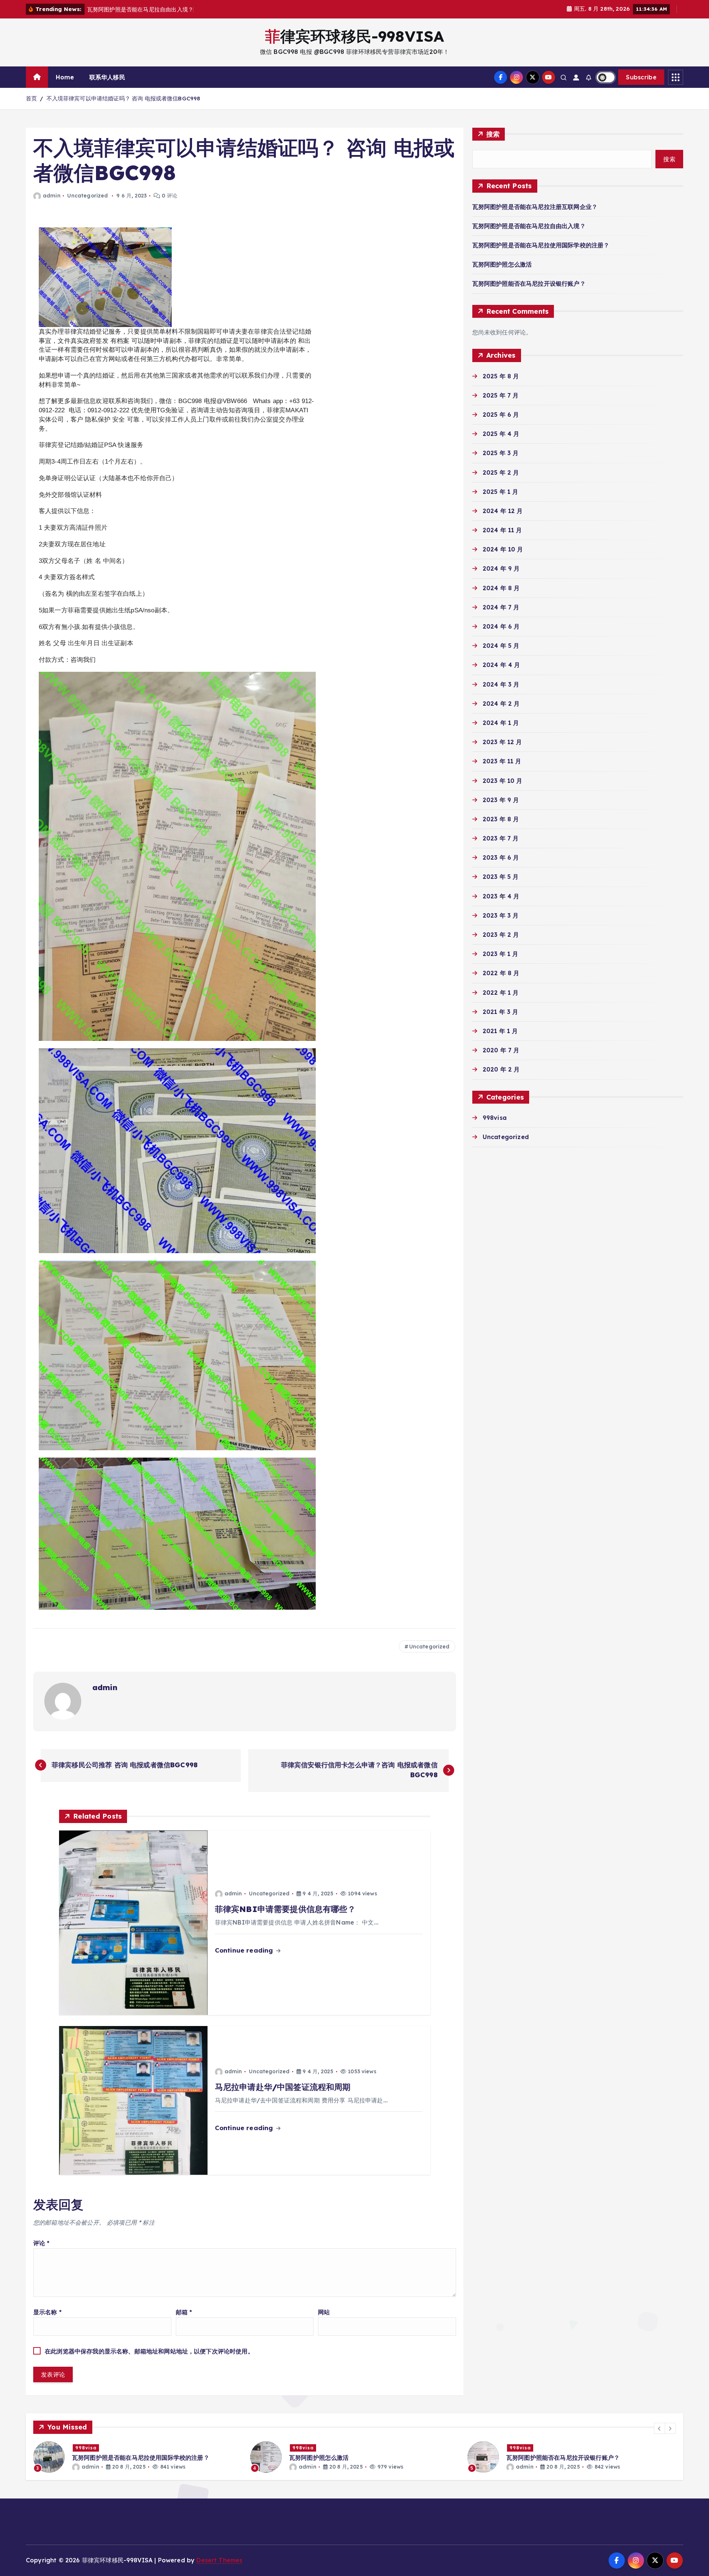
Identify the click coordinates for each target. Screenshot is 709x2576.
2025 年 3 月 (501, 453)
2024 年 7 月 (501, 607)
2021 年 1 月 (500, 1031)
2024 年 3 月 (501, 684)
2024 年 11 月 (502, 530)
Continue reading (245, 1950)
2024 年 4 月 (501, 665)
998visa (495, 1118)
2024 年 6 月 (501, 626)
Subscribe (641, 77)
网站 (324, 2312)
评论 (42, 2243)
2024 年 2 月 (501, 704)
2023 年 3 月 (501, 915)
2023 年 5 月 (501, 877)
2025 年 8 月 (501, 376)
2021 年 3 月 (501, 1012)
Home (65, 77)
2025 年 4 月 (501, 434)
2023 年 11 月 (502, 761)
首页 (31, 98)
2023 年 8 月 (501, 819)
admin (52, 196)
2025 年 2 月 (501, 472)
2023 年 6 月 (501, 857)
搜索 (493, 134)
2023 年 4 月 (501, 896)
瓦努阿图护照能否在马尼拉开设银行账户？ (529, 283)
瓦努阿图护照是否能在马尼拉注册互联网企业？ (535, 207)
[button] (660, 2428)
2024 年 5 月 (501, 646)
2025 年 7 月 (501, 395)
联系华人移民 (107, 77)
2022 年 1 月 (501, 993)
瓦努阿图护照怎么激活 (502, 264)
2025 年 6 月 (501, 415)
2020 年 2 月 (501, 1069)
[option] (137, 2457)
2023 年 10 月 (503, 781)
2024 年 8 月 (501, 588)
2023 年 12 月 (502, 742)
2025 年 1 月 (501, 492)
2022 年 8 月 (501, 973)
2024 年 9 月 (501, 568)
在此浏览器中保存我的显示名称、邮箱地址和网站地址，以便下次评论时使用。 (149, 2351)
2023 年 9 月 (501, 800)
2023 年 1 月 (501, 954)
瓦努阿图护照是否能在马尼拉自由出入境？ (529, 226)
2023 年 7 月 (501, 838)
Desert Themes (219, 2560)
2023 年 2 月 (501, 935)
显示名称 (47, 2312)
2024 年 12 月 (503, 511)
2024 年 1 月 (501, 723)
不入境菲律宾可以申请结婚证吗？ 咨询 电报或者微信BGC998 (124, 98)
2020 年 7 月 (501, 1050)
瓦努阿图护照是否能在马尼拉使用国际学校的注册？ (541, 245)
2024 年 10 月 (503, 549)
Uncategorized (88, 196)
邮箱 (184, 2312)
